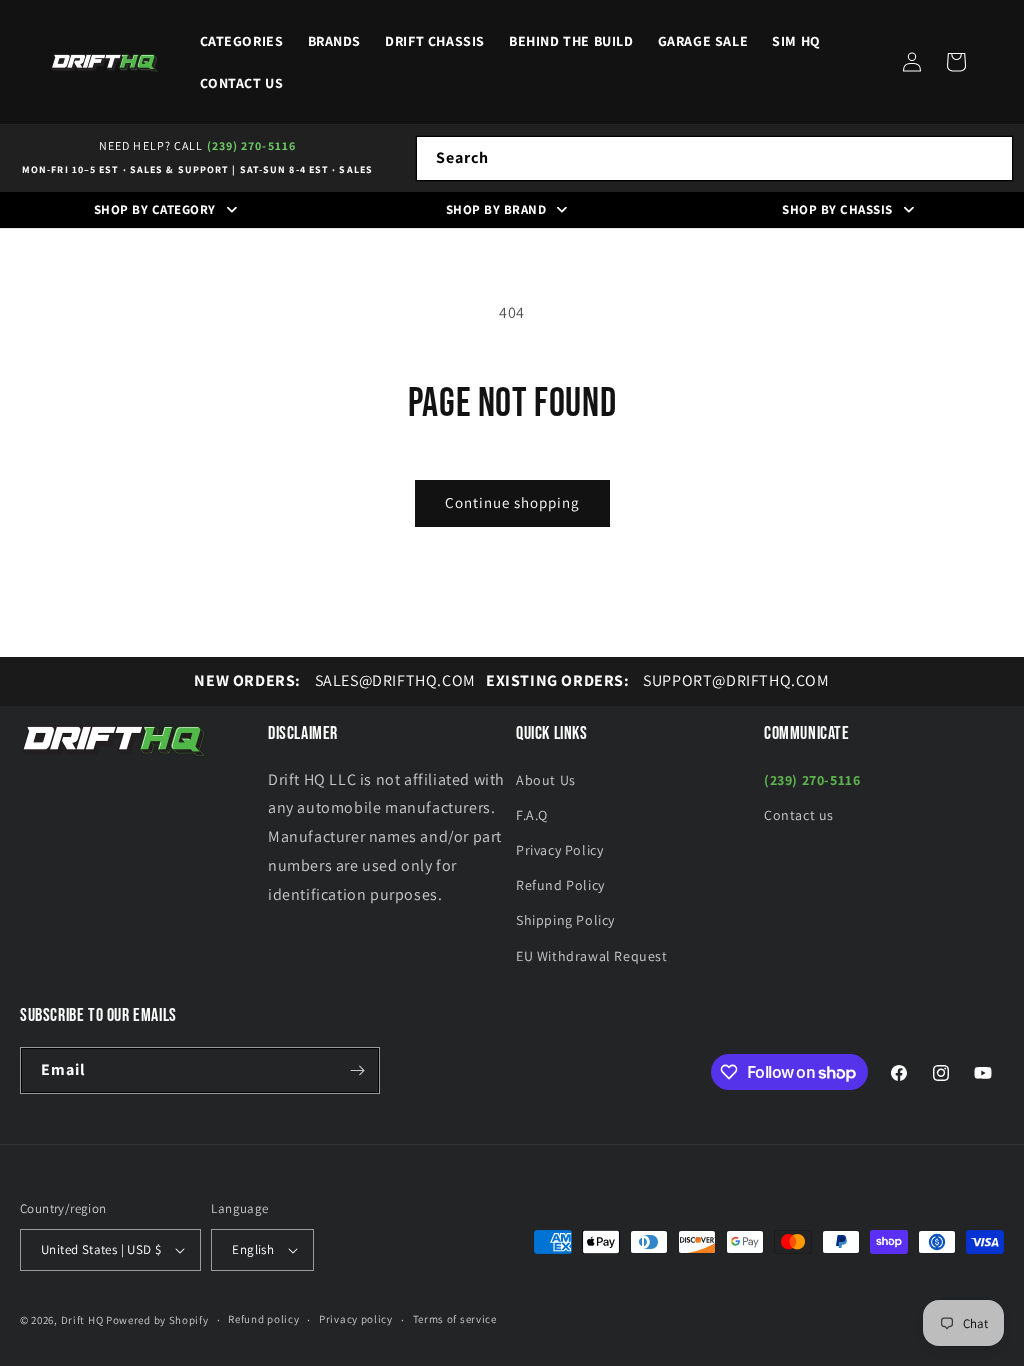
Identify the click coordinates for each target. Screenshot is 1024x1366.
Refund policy (263, 1319)
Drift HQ (82, 1320)
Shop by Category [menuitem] (155, 209)
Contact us (799, 815)
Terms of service (455, 1319)
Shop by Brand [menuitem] (496, 209)
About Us (546, 780)
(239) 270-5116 (251, 145)
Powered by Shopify (157, 1320)
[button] (956, 62)
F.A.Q (532, 815)
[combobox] (714, 158)
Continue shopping (512, 502)
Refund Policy (560, 885)
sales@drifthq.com (334, 680)
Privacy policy (356, 1319)
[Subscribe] (357, 1070)
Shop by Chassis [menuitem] (837, 209)
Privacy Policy (559, 850)
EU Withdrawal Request (592, 956)
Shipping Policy (565, 920)
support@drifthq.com (658, 680)
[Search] (991, 158)
